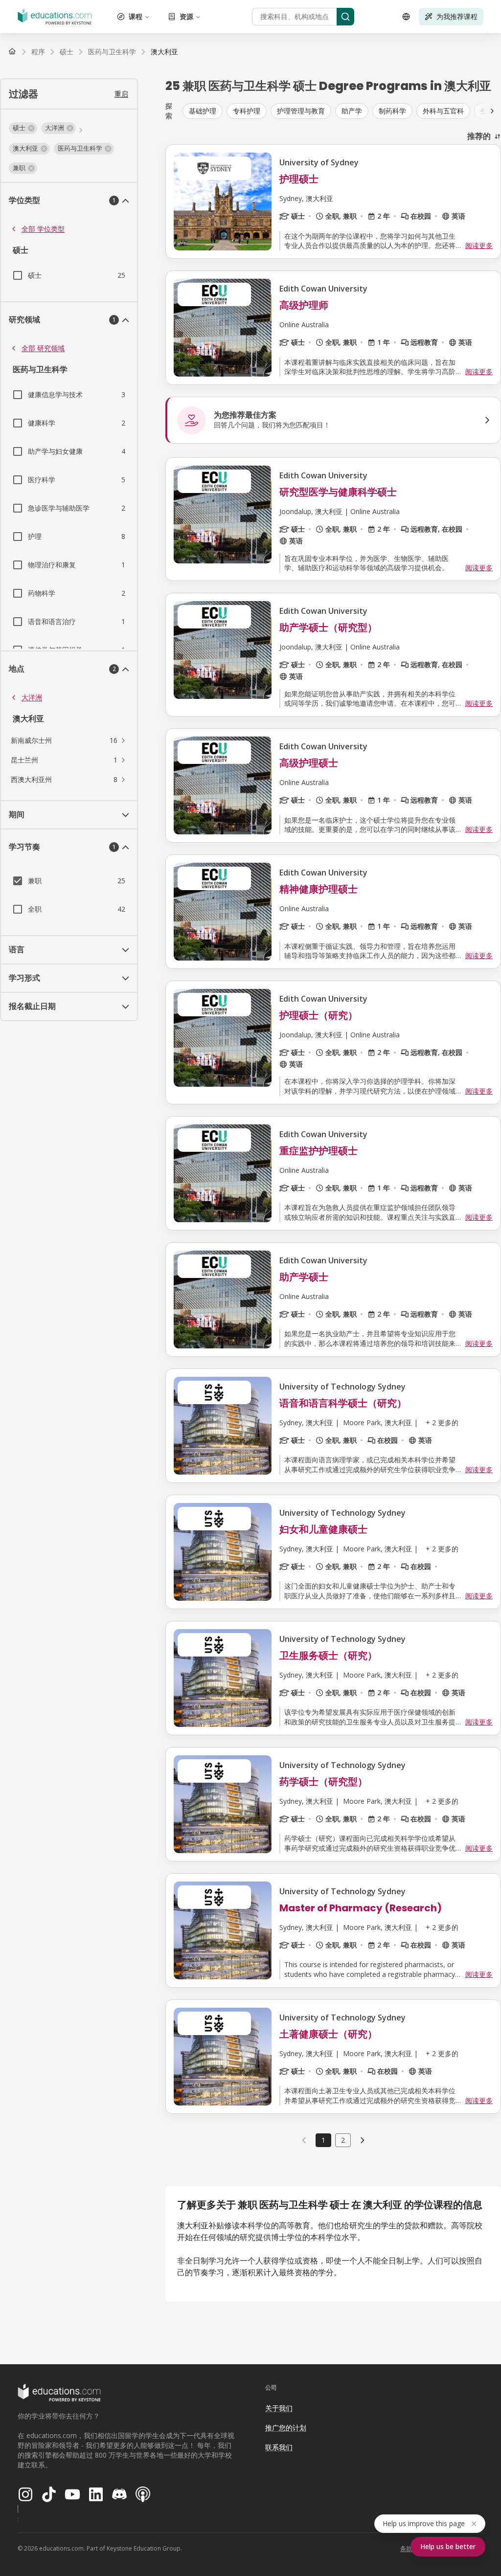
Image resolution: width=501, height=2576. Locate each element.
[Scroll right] (492, 111)
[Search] (345, 17)
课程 (136, 16)
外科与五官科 (443, 111)
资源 (186, 16)
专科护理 (247, 111)
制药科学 (392, 111)
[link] (164, 52)
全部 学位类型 (43, 229)
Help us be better (448, 2546)
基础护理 (203, 111)
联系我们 (279, 2447)
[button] (23, 128)
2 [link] (343, 2140)
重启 (121, 94)
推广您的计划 (286, 2428)
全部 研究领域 (43, 348)
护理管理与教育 (301, 111)
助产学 (352, 111)
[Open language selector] (406, 17)
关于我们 (279, 2408)
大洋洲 (32, 697)
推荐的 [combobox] (479, 136)
